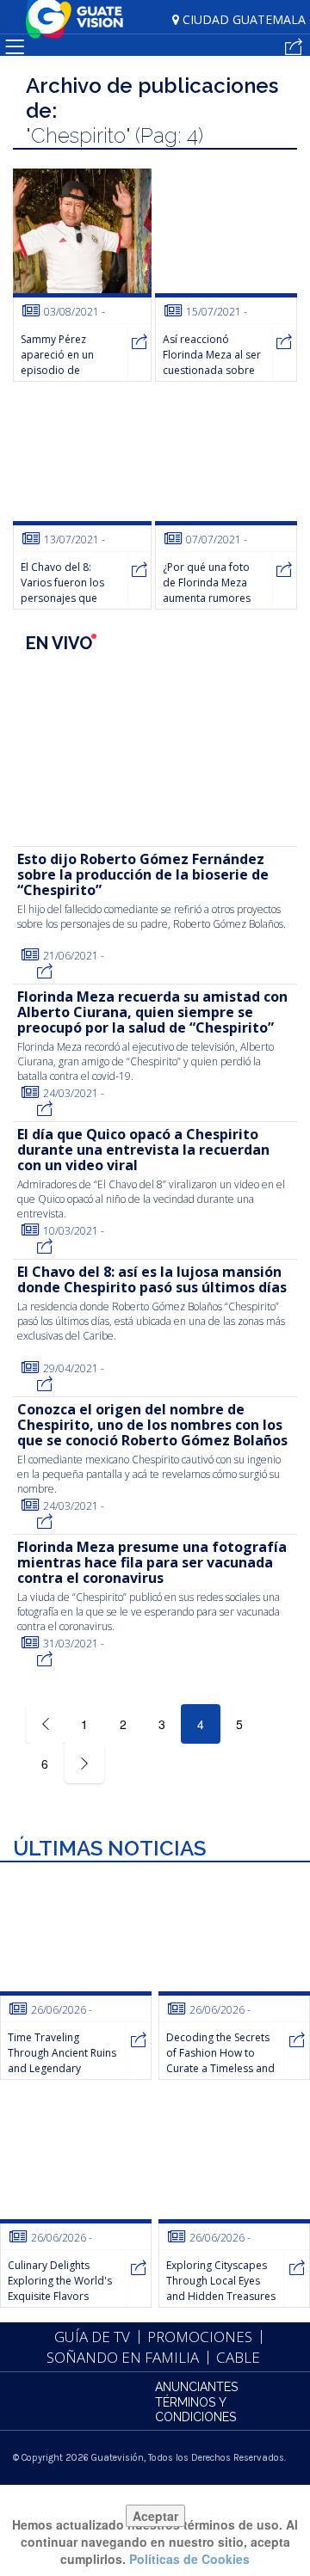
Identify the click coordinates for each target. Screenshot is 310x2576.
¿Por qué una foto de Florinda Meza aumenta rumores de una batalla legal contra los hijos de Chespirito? (211, 606)
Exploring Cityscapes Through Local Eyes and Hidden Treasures (221, 2281)
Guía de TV (92, 2337)
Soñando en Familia (123, 2357)
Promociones (200, 2337)
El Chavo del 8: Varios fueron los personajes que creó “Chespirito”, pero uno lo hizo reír (63, 606)
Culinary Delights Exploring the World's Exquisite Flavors (60, 2281)
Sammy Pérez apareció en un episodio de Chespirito (57, 362)
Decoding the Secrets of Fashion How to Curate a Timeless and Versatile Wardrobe (220, 2061)
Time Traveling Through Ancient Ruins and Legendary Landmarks (62, 2061)
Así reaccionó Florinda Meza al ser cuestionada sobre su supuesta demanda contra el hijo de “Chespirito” (212, 378)
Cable (238, 2357)
